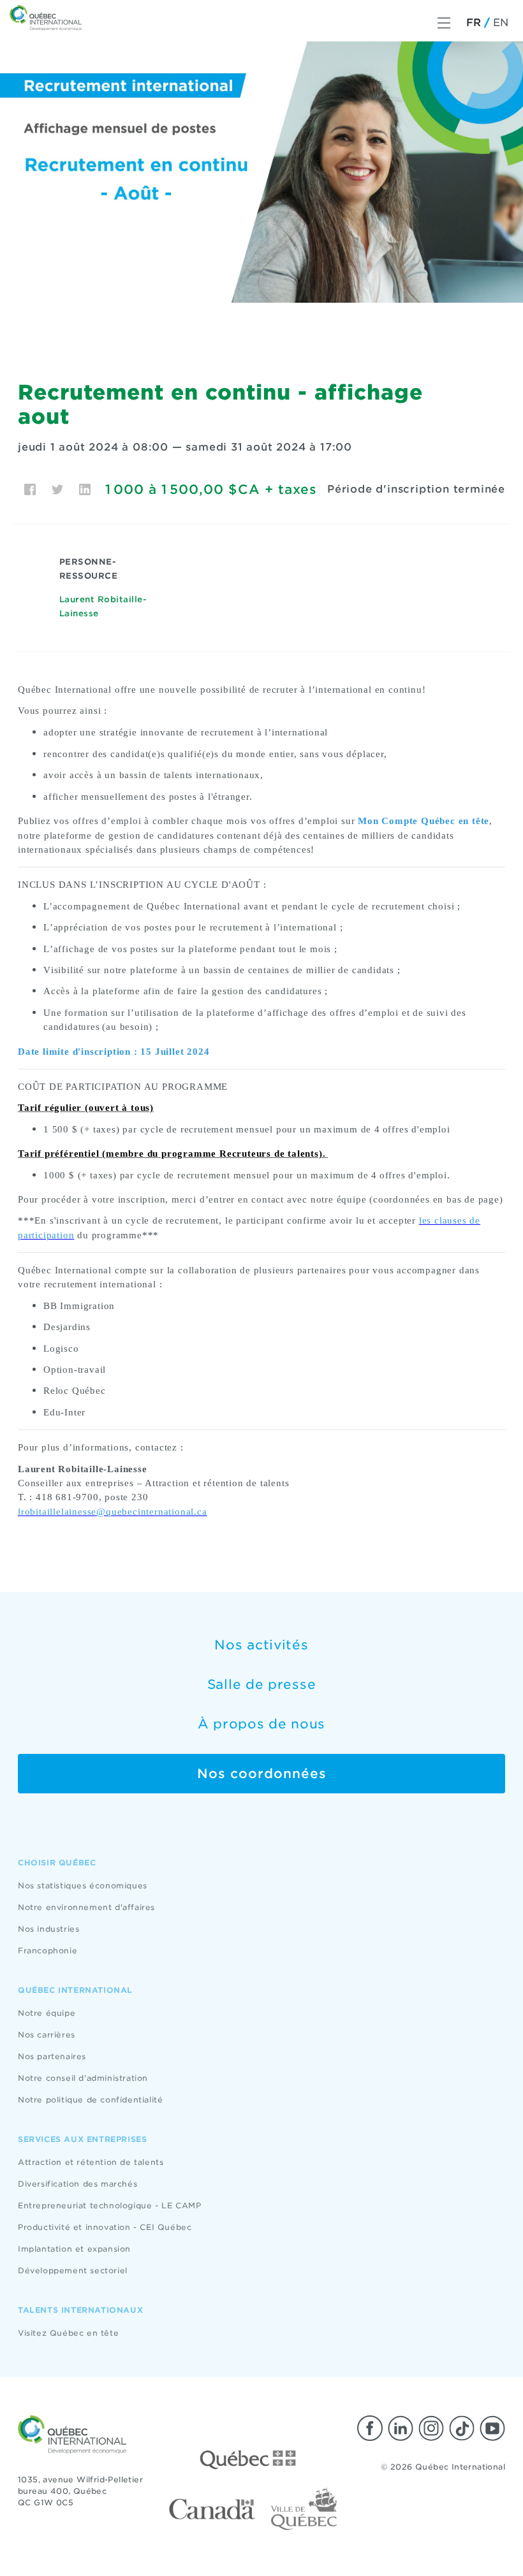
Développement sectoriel (73, 2270)
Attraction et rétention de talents (91, 2162)
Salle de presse (262, 1684)
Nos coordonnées (262, 1774)
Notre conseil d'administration (83, 2078)
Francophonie (48, 1950)
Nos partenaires (52, 2056)
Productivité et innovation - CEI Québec (105, 2227)
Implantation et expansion (74, 2249)
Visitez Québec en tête (68, 2333)
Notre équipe (47, 2013)
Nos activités (261, 1645)
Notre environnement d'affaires (86, 1907)
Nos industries (48, 1929)
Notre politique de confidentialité (90, 2100)
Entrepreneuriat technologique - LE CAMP (109, 2205)
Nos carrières (47, 2035)
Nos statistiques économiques (83, 1885)
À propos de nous (261, 1724)
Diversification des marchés (77, 2184)
